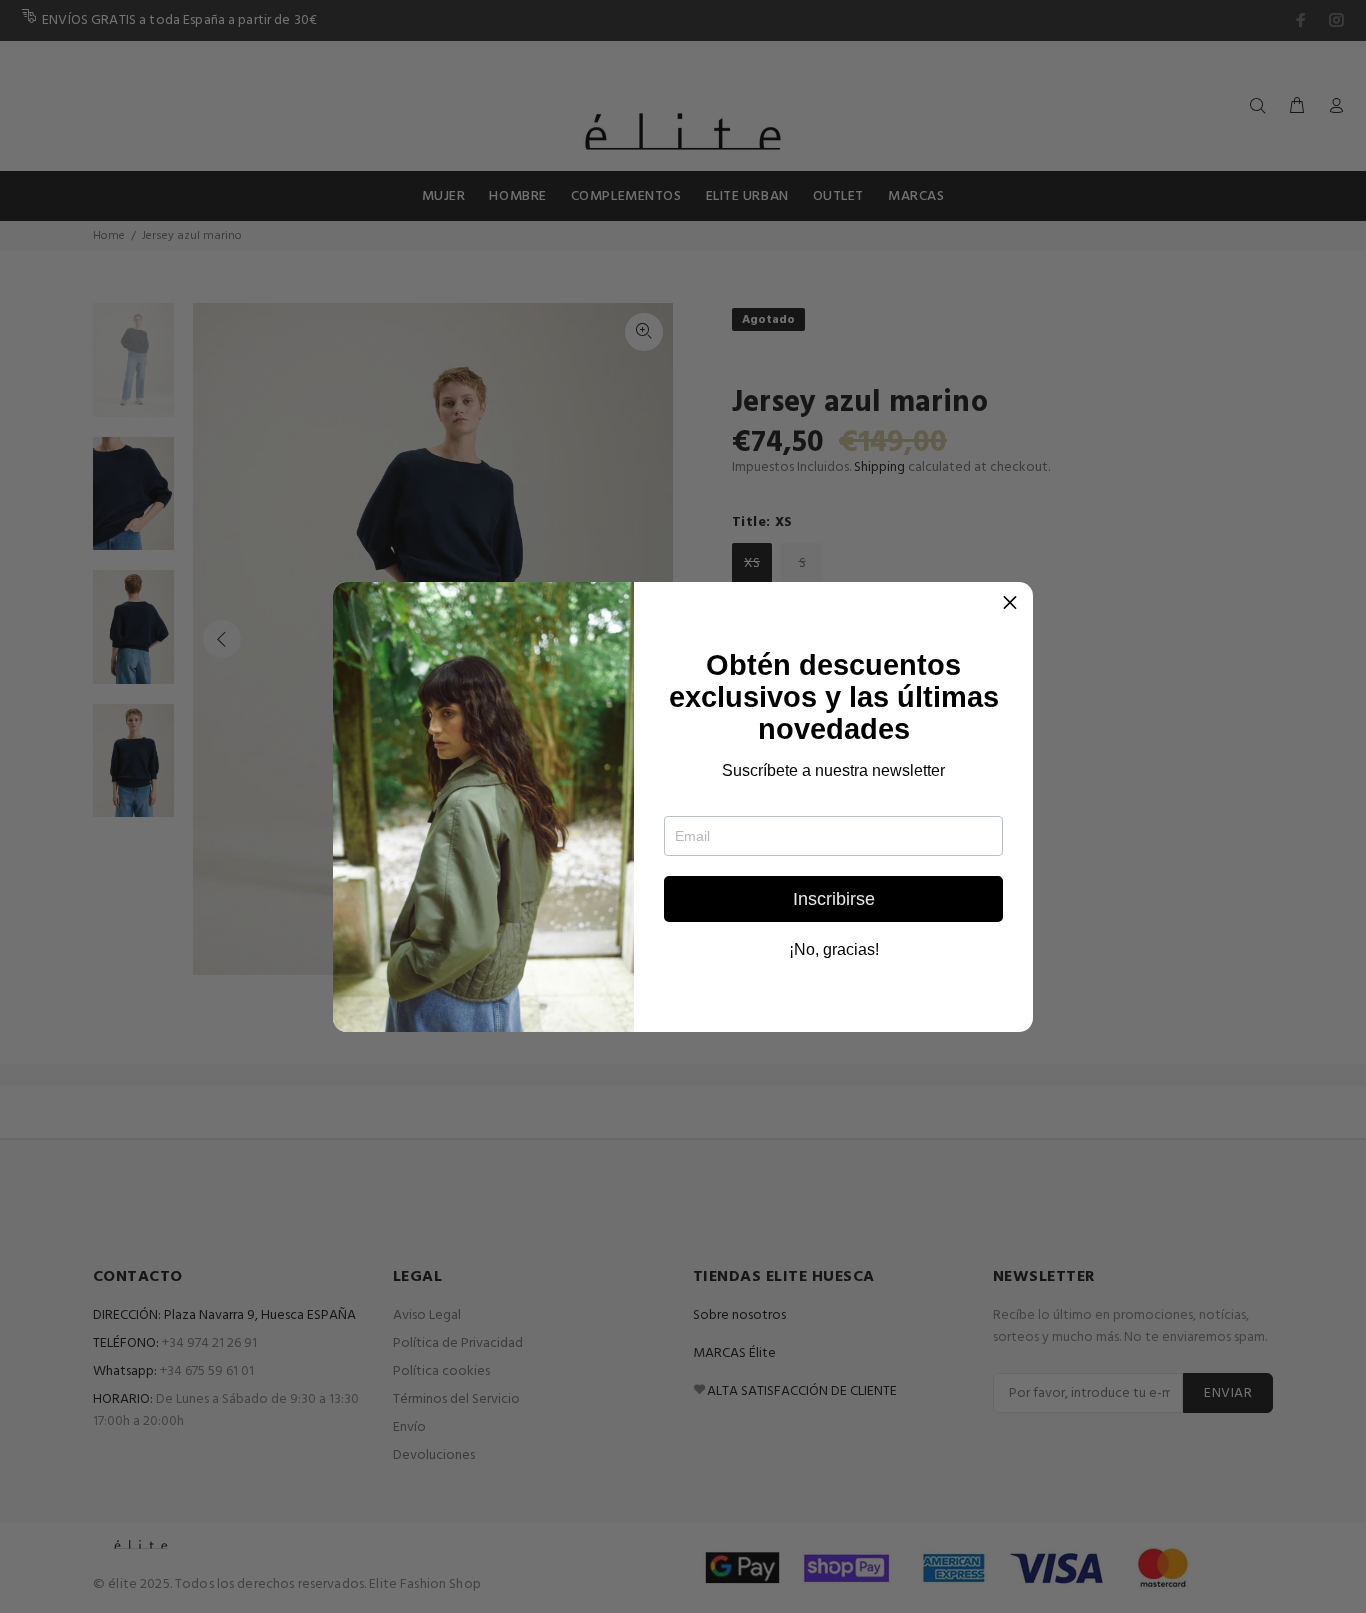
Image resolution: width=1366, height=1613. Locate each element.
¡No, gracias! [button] (834, 950)
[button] (1010, 605)
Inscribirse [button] (834, 899)
